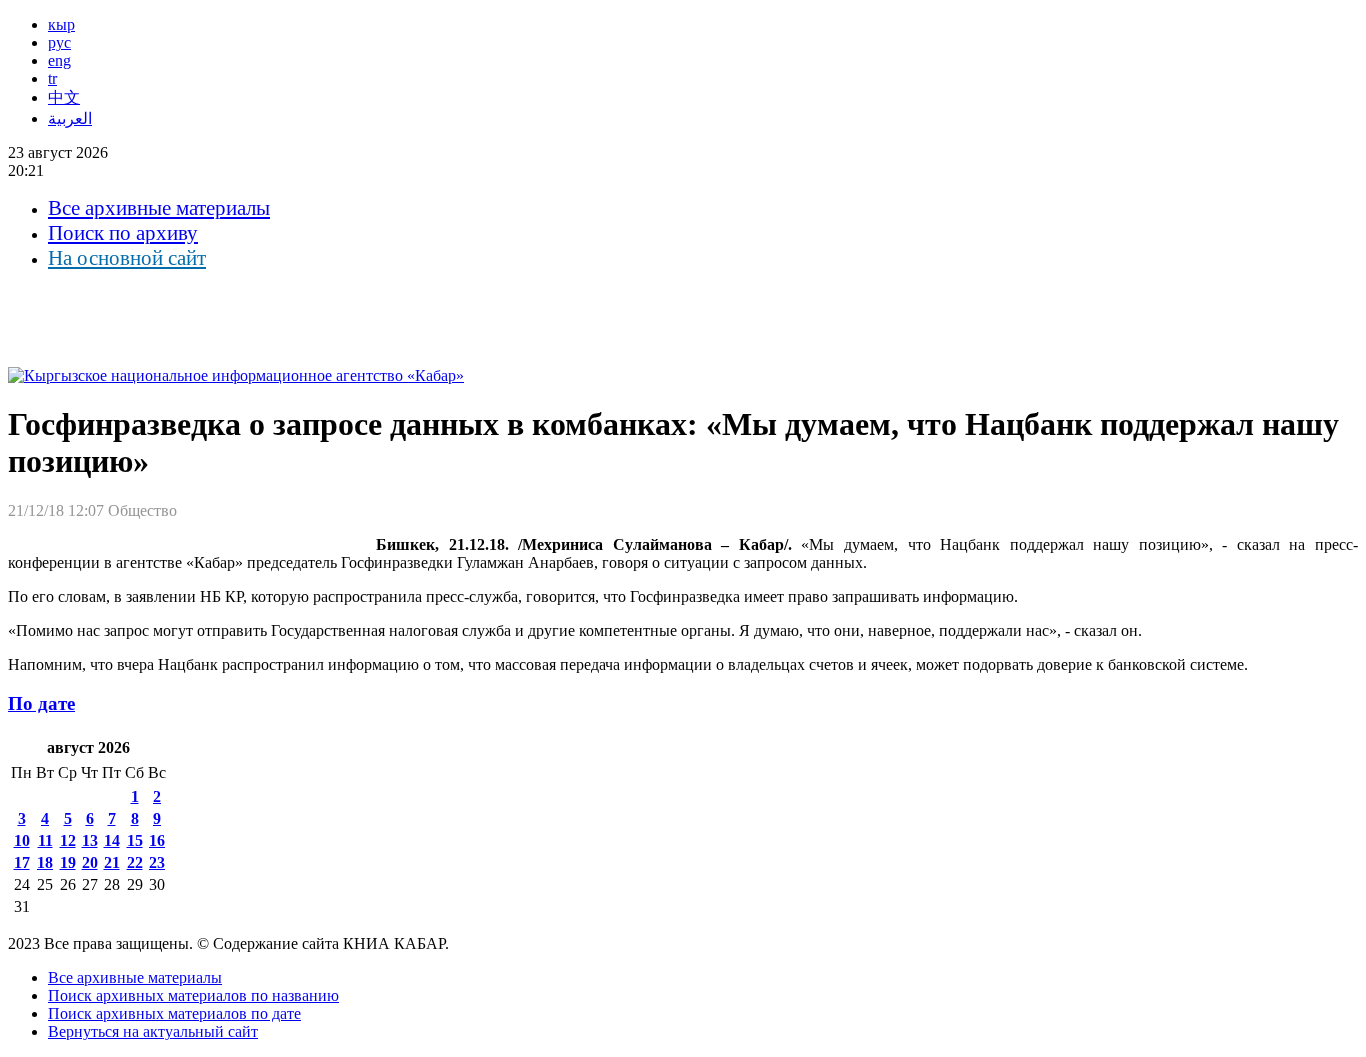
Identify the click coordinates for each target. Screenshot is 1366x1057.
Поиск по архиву (123, 233)
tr (52, 78)
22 (135, 862)
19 (68, 862)
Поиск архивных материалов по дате (174, 1013)
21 (112, 862)
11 (45, 840)
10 (22, 840)
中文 (64, 97)
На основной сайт (127, 258)
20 (90, 862)
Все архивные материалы (159, 208)
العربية (70, 118)
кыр (61, 24)
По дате (41, 703)
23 (157, 862)
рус (59, 42)
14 (112, 840)
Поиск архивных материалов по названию (193, 995)
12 (68, 840)
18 (45, 862)
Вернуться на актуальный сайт (153, 1031)
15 (135, 840)
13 (90, 840)
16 (157, 840)
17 (22, 862)
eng (59, 60)
